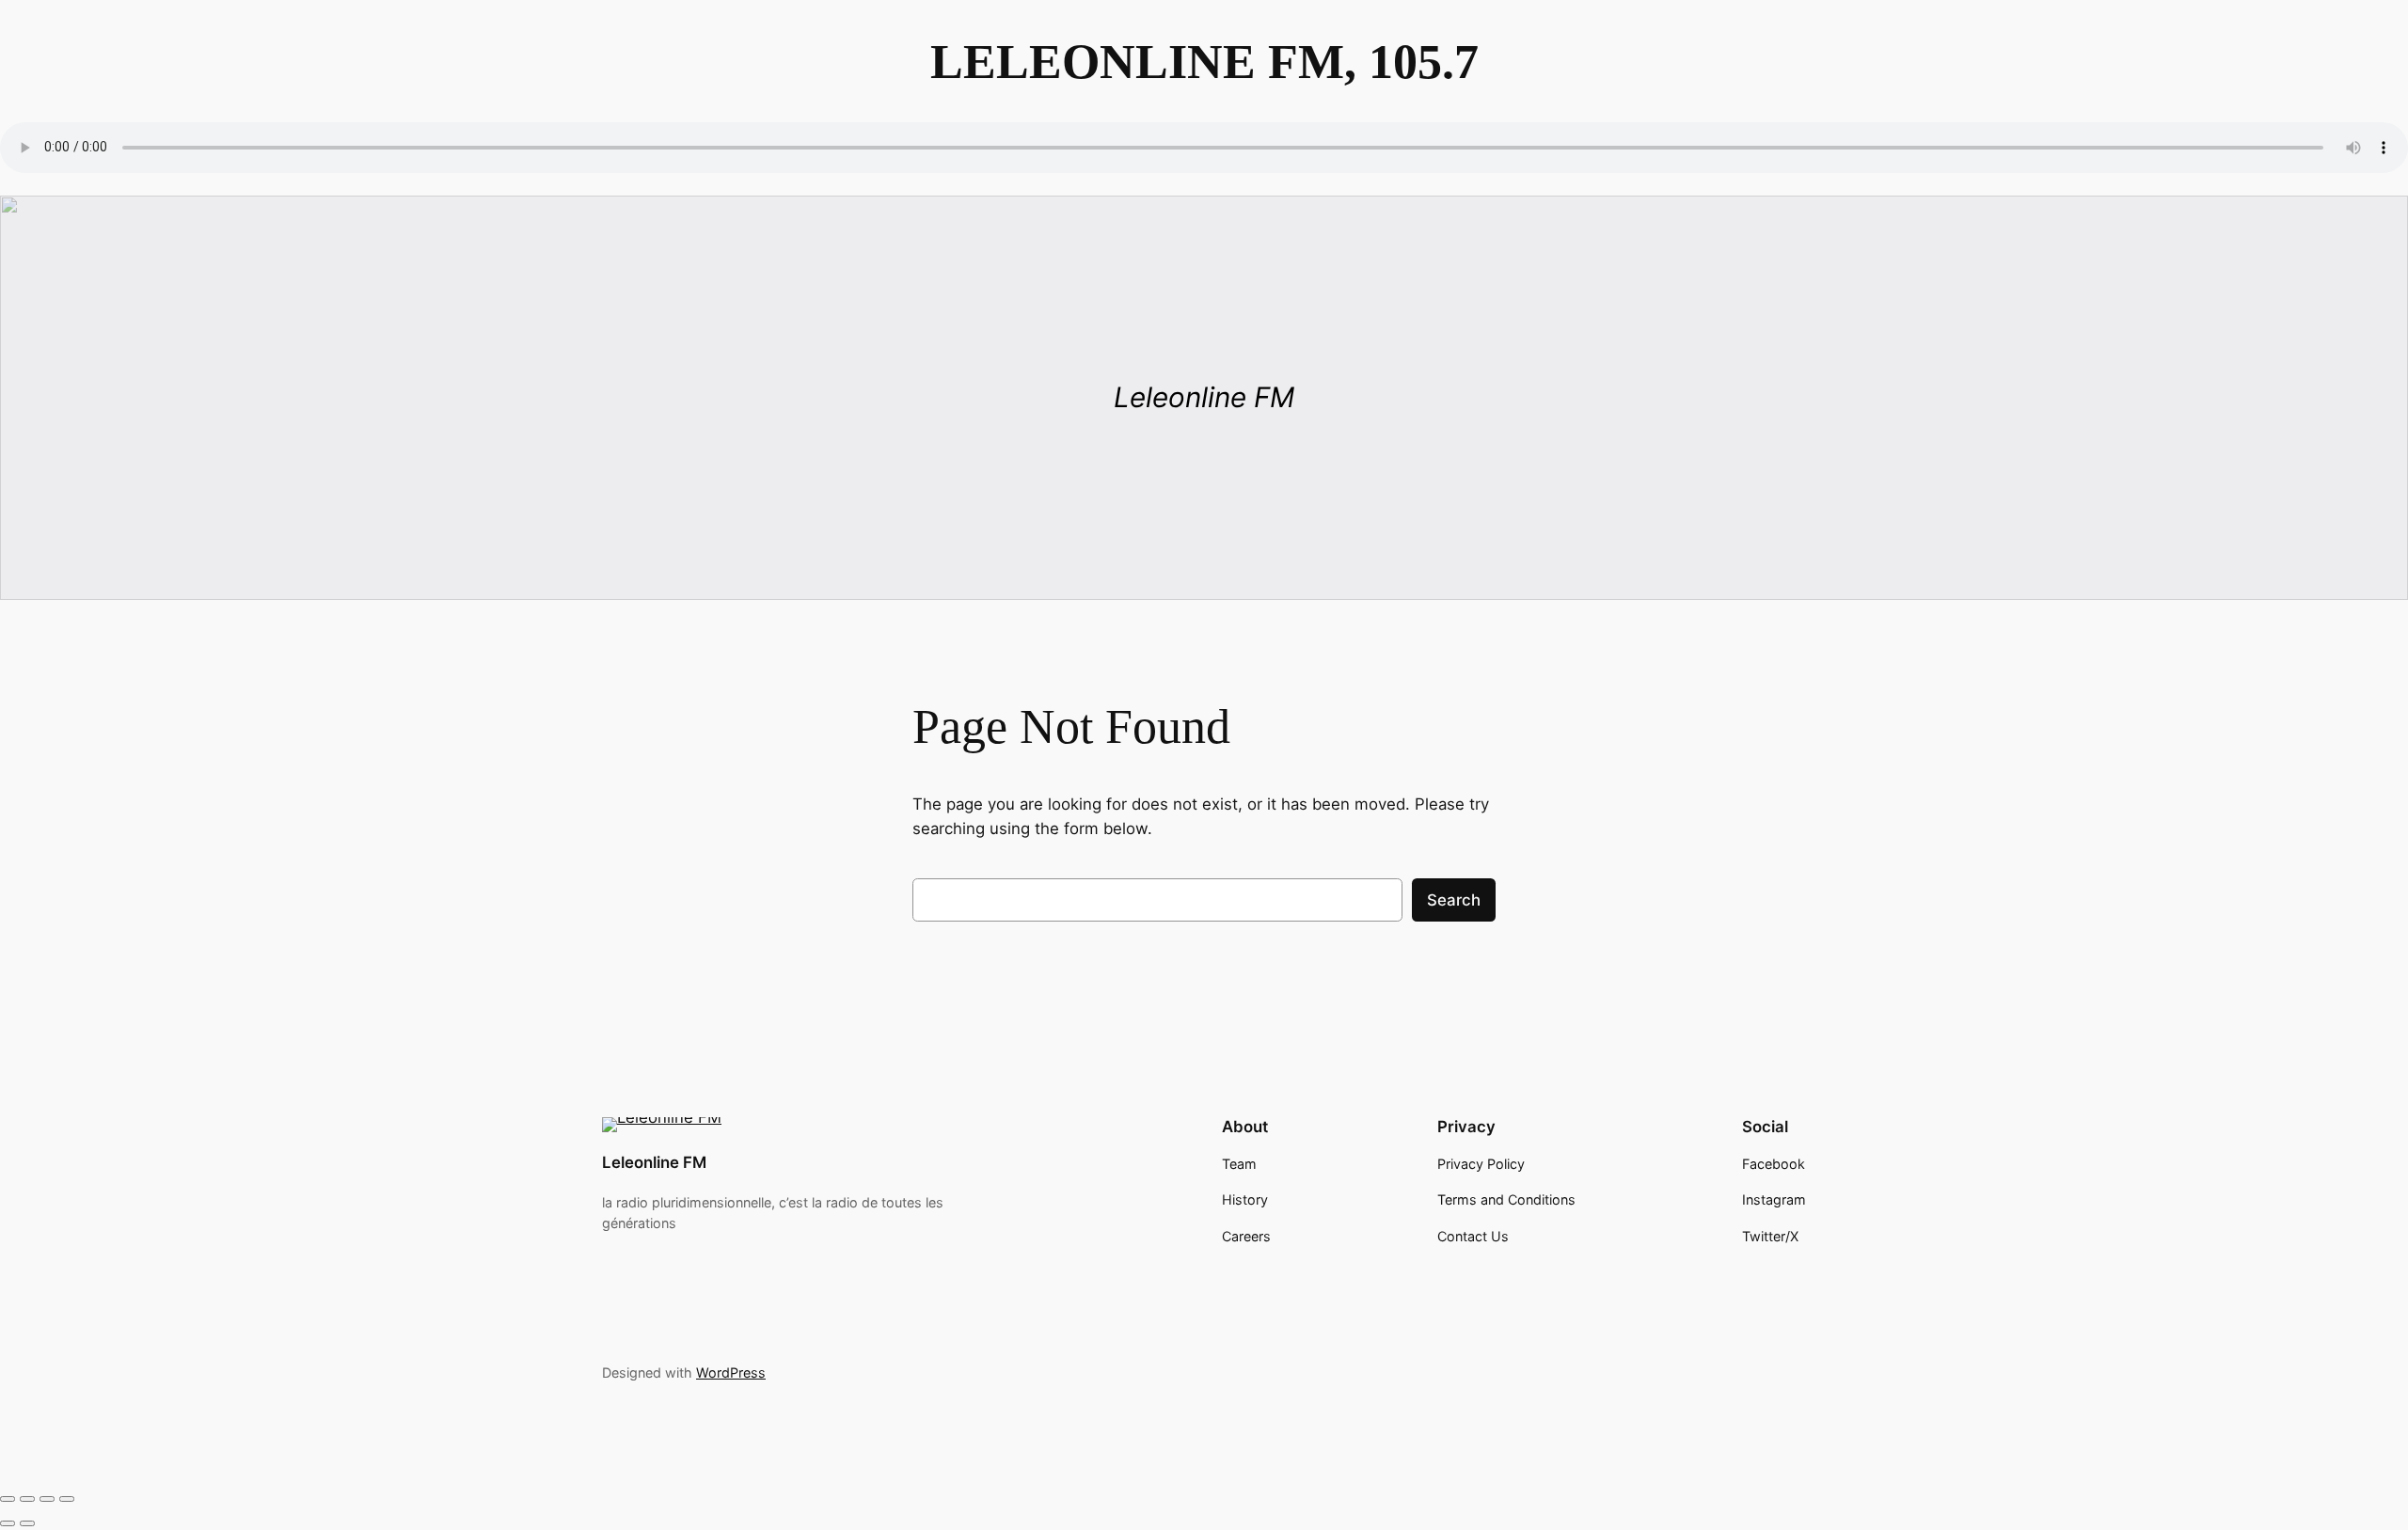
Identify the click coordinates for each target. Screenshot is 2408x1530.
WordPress (731, 1372)
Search (1454, 900)
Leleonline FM (654, 1162)
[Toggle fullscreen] (27, 1499)
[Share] (47, 1499)
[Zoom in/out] (8, 1499)
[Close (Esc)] (67, 1499)
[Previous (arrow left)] (8, 1523)
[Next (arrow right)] (27, 1523)
